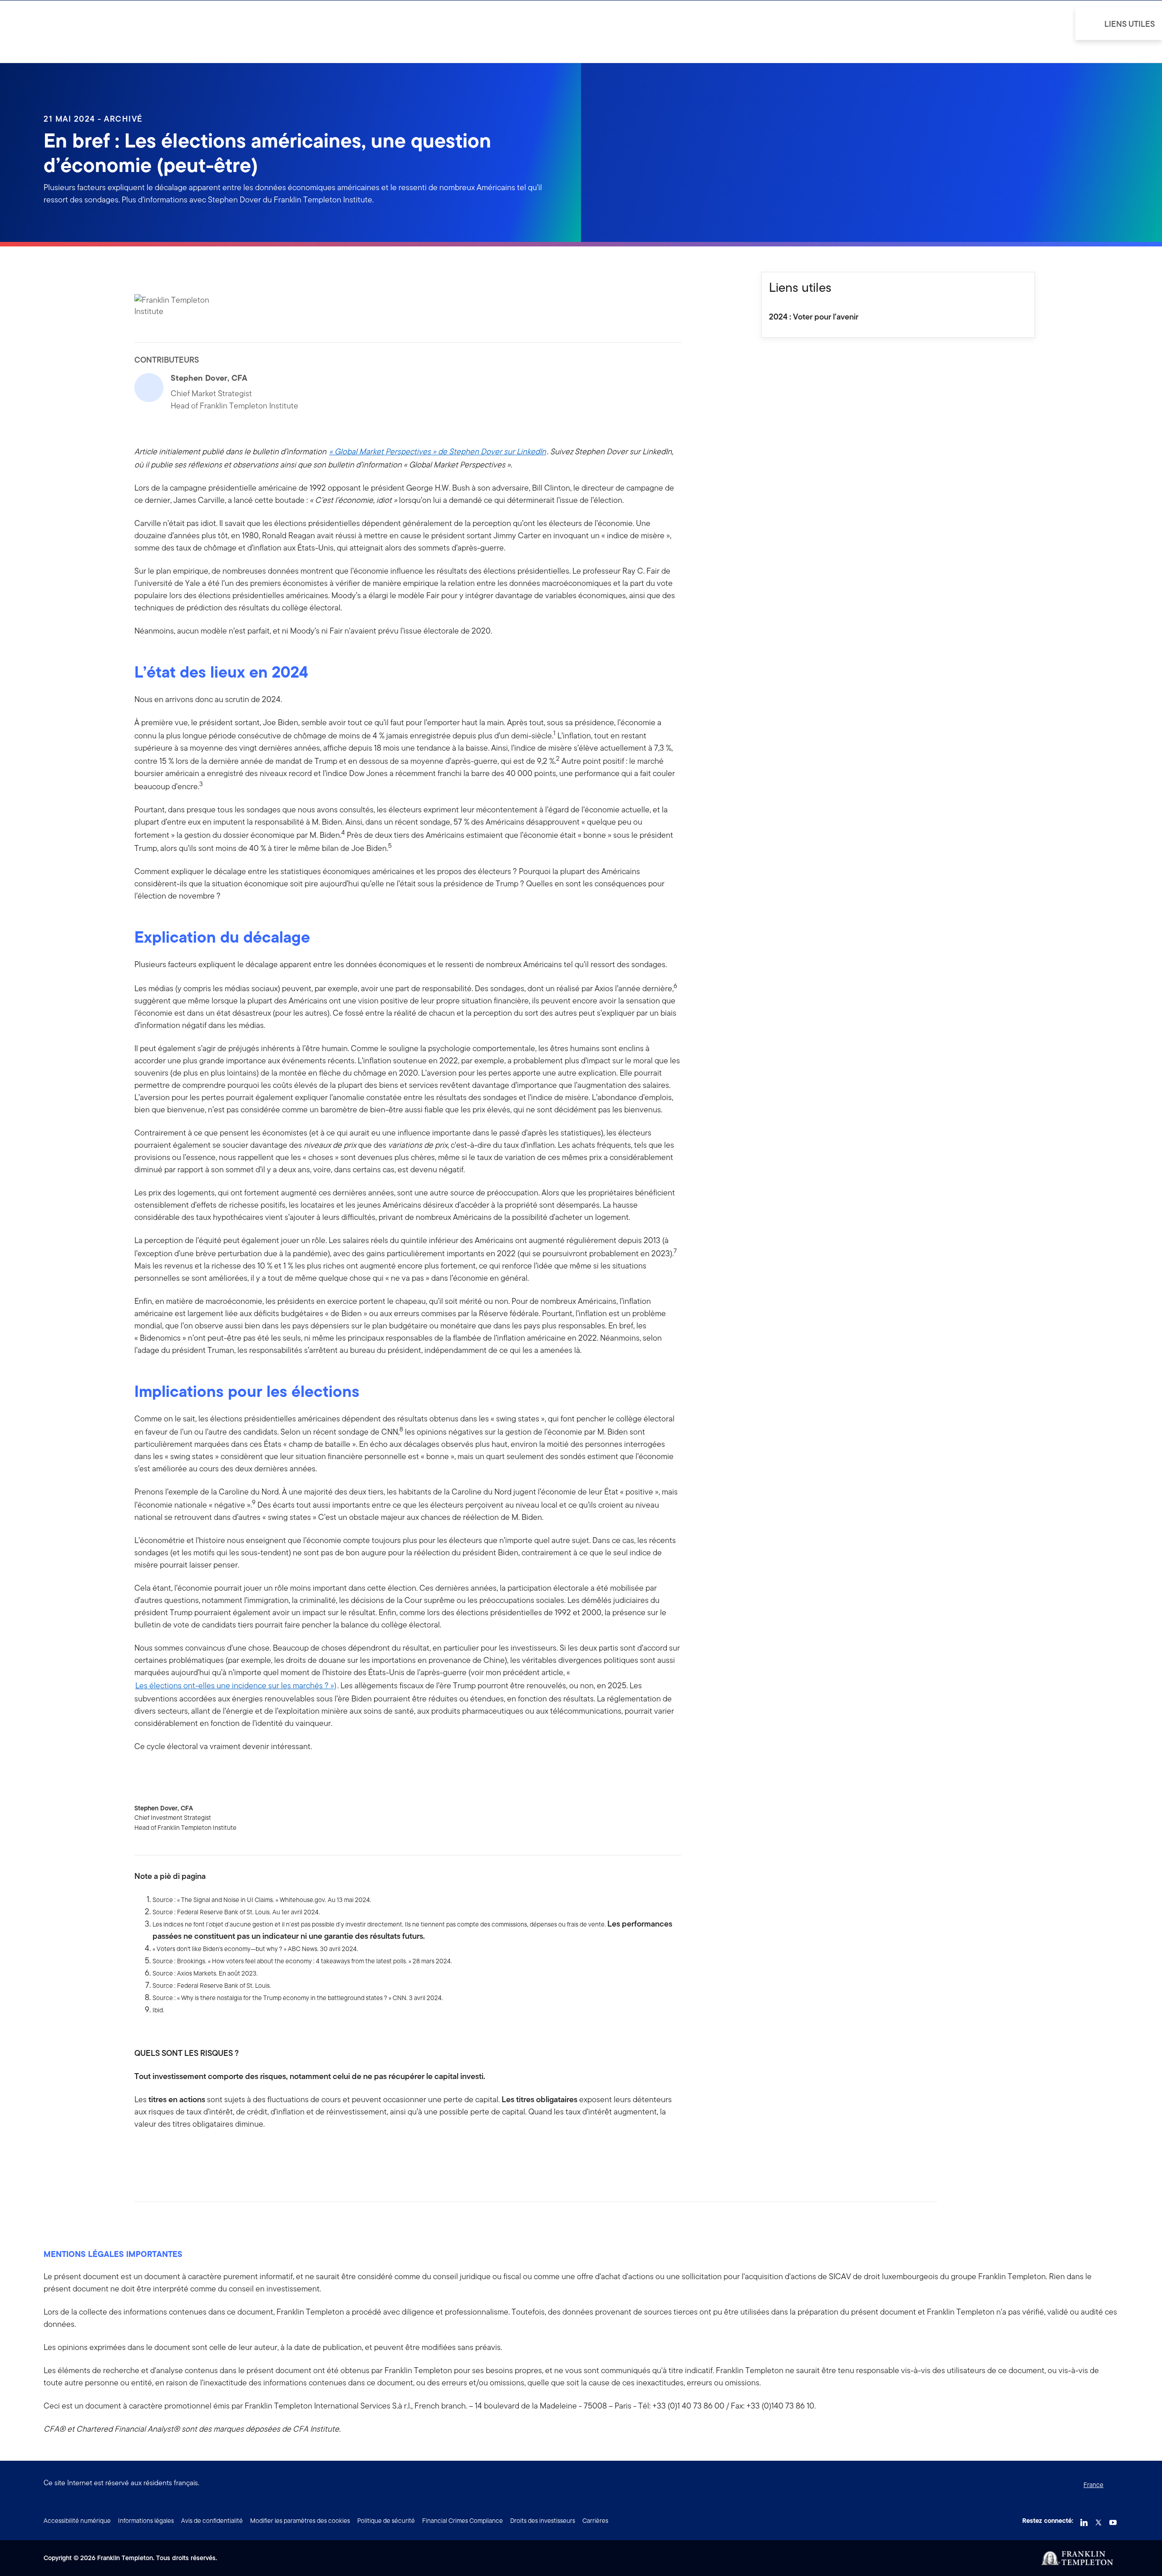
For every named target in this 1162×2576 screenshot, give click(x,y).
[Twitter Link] (1098, 2520)
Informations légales (146, 2521)
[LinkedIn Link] (1084, 2520)
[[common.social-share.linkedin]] (156, 2153)
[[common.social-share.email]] (185, 2153)
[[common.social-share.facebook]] (142, 2153)
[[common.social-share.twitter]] (171, 2153)
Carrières (595, 2521)
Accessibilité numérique (77, 2521)
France (1093, 2485)
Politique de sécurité (386, 2521)
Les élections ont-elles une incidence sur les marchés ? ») (236, 1685)
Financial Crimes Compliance (463, 2521)
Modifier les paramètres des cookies (300, 2521)
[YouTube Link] (1113, 2520)
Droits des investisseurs (543, 2521)
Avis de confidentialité (212, 2521)
